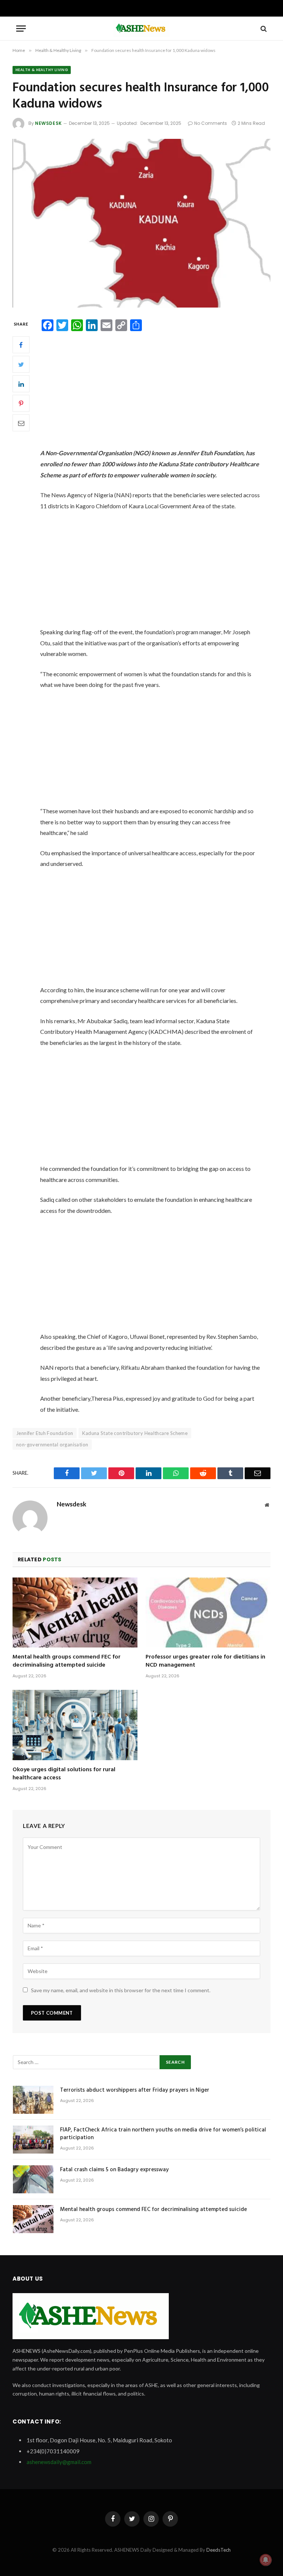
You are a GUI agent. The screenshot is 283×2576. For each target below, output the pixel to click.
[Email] (21, 423)
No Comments (211, 123)
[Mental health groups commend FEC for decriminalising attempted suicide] (75, 1613)
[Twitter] (21, 364)
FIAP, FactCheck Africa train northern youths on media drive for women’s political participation (163, 2134)
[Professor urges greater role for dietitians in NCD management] (208, 1613)
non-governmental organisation (52, 1445)
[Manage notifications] (266, 2560)
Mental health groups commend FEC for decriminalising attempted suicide (67, 1661)
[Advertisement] (159, 393)
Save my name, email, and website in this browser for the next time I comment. (121, 1990)
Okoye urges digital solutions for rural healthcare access (64, 1774)
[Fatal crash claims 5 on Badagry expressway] (33, 2179)
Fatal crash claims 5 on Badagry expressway (114, 2170)
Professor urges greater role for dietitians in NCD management (205, 1661)
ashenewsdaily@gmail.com (59, 2462)
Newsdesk (48, 123)
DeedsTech (219, 2550)
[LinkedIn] (21, 384)
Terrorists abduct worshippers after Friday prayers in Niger (135, 2090)
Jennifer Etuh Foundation (45, 1433)
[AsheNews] (141, 29)
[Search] (263, 29)
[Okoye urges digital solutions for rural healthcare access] (75, 1725)
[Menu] (21, 29)
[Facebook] (21, 345)
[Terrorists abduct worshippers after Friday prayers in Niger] (33, 2100)
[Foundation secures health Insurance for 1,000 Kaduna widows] (141, 223)
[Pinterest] (21, 403)
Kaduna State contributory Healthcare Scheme (135, 1433)
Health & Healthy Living (42, 70)
